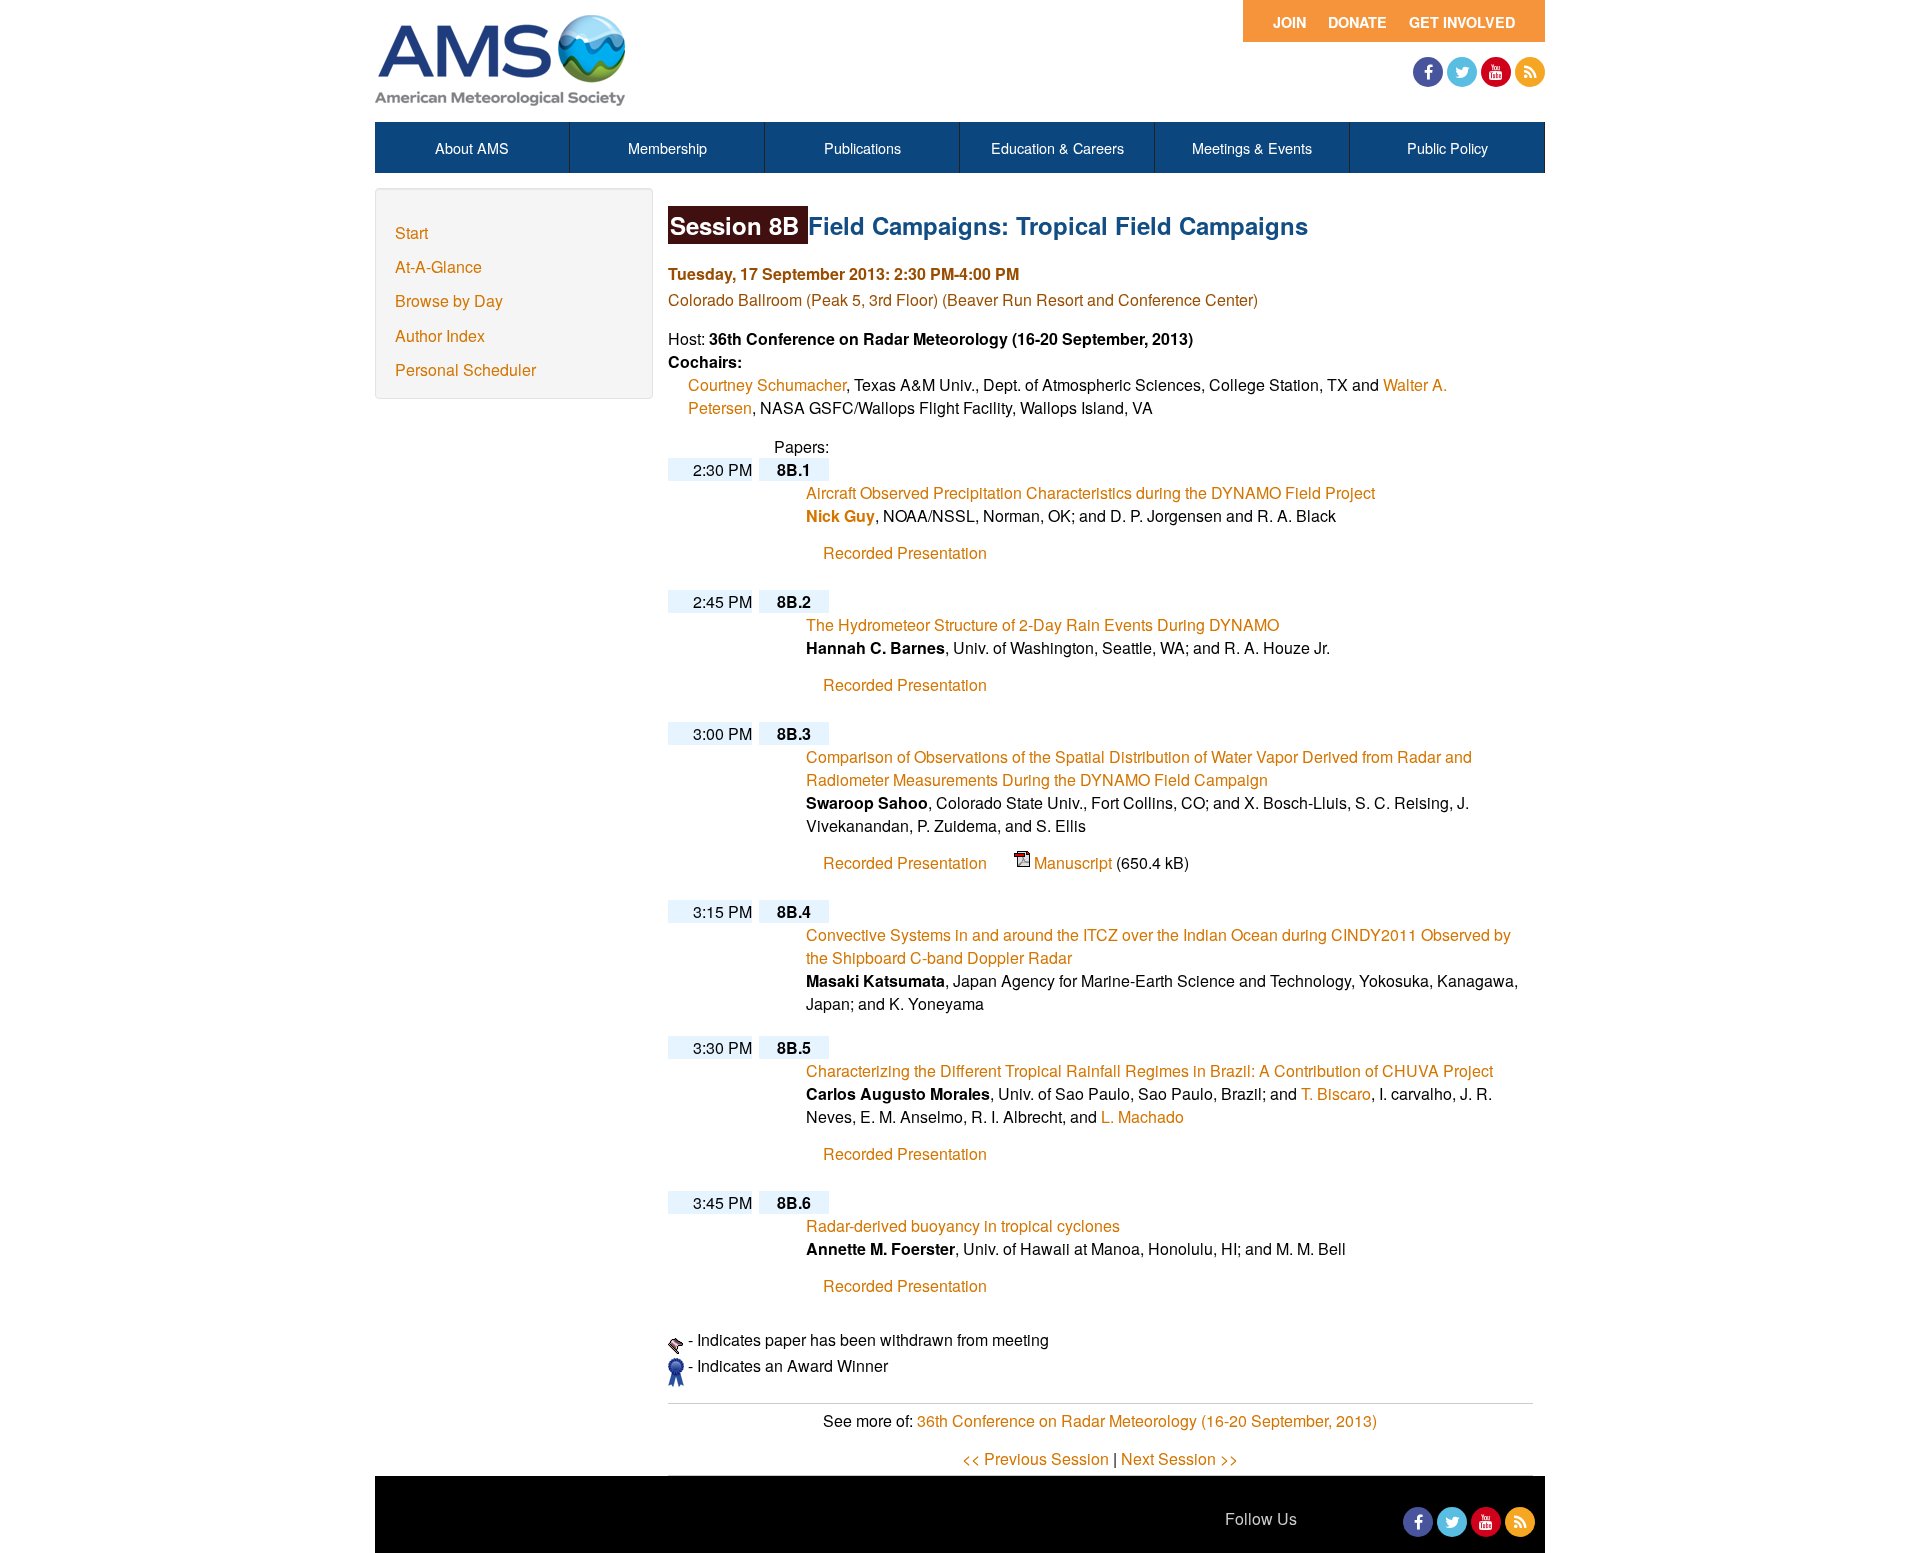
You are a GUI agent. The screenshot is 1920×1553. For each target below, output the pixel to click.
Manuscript (1075, 862)
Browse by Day (449, 300)
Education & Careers (1057, 147)
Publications (862, 147)
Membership (667, 147)
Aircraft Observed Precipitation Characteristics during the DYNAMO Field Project (1090, 492)
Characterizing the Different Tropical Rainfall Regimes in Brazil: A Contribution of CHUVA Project (1149, 1070)
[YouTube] (1496, 72)
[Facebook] (1428, 72)
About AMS (472, 147)
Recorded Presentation (905, 552)
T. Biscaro (1336, 1093)
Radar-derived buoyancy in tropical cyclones (963, 1225)
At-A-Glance (438, 266)
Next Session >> (1179, 1458)
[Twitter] (1462, 72)
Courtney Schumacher (767, 384)
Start (411, 232)
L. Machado (1142, 1116)
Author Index (440, 335)
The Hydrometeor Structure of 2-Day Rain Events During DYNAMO (1042, 624)
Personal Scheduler (465, 369)
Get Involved (1462, 22)
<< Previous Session (1035, 1458)
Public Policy (1447, 147)
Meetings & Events (1252, 147)
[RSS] (1530, 72)
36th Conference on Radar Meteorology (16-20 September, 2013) (1147, 1420)
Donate (1357, 22)
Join (1289, 22)
